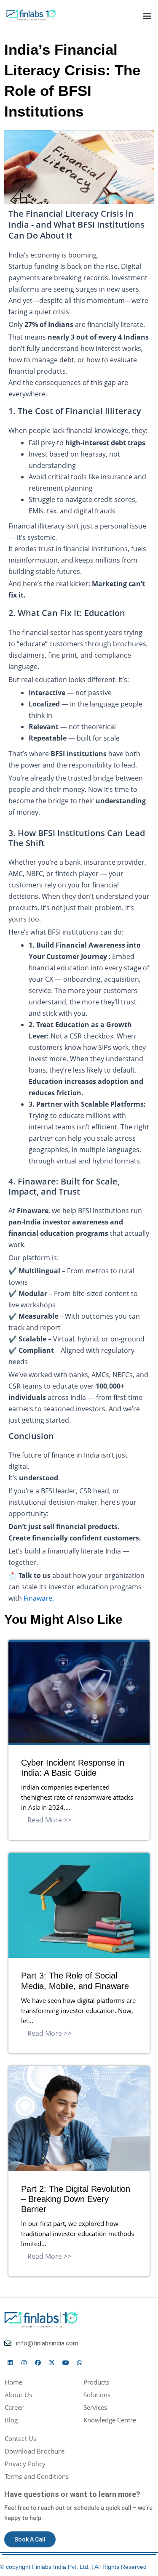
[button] (147, 15)
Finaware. (39, 1598)
